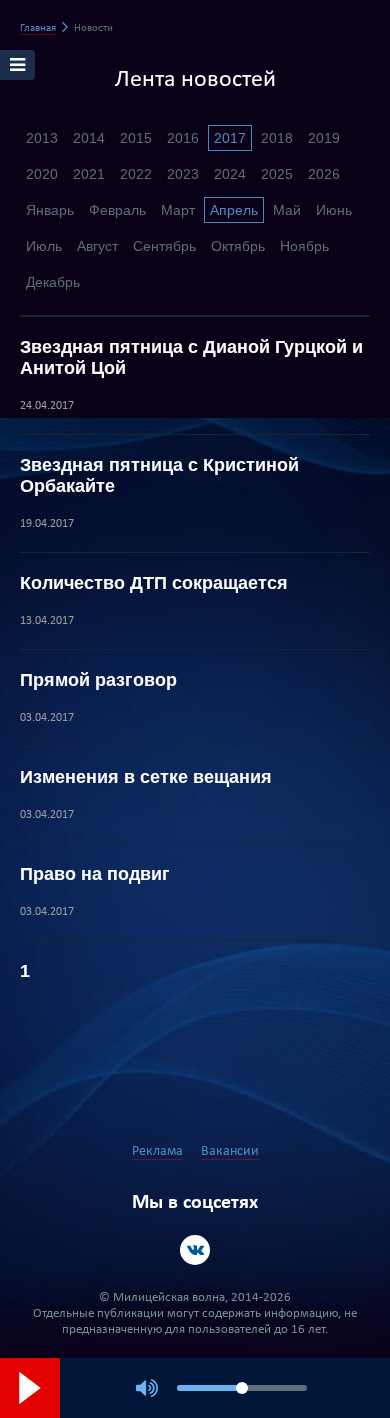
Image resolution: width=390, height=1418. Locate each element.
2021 (89, 174)
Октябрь (238, 246)
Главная (38, 28)
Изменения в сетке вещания (146, 777)
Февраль (117, 210)
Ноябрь (304, 246)
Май (287, 210)
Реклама (157, 1151)
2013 (42, 138)
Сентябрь (164, 246)
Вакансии (230, 1151)
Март (178, 210)
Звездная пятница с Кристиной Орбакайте (159, 475)
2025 (277, 174)
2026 (324, 174)
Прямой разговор (98, 680)
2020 (42, 174)
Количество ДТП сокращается (154, 583)
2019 (324, 138)
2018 (277, 138)
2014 (89, 138)
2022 (136, 174)
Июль (44, 246)
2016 (183, 138)
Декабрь (53, 282)
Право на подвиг (95, 874)
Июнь (334, 210)
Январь (50, 210)
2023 (183, 174)
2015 (136, 138)
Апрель (234, 210)
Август (97, 246)
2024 (230, 174)
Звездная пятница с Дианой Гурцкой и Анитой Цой (191, 357)
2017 (230, 138)
